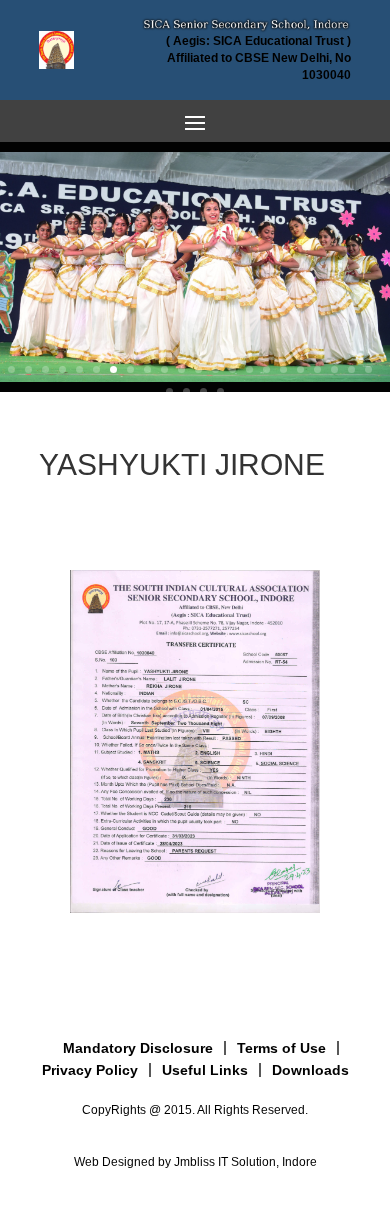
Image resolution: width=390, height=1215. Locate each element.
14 (232, 369)
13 (215, 369)
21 (351, 369)
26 (220, 391)
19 (317, 369)
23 (169, 391)
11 (181, 369)
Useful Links (205, 1070)
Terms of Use (281, 1048)
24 (186, 391)
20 (334, 369)
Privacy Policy (90, 1070)
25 (203, 391)
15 (249, 369)
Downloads (310, 1070)
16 (266, 369)
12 (198, 369)
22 (368, 369)
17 (283, 369)
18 (300, 369)
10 (164, 369)
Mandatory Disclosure (138, 1048)
